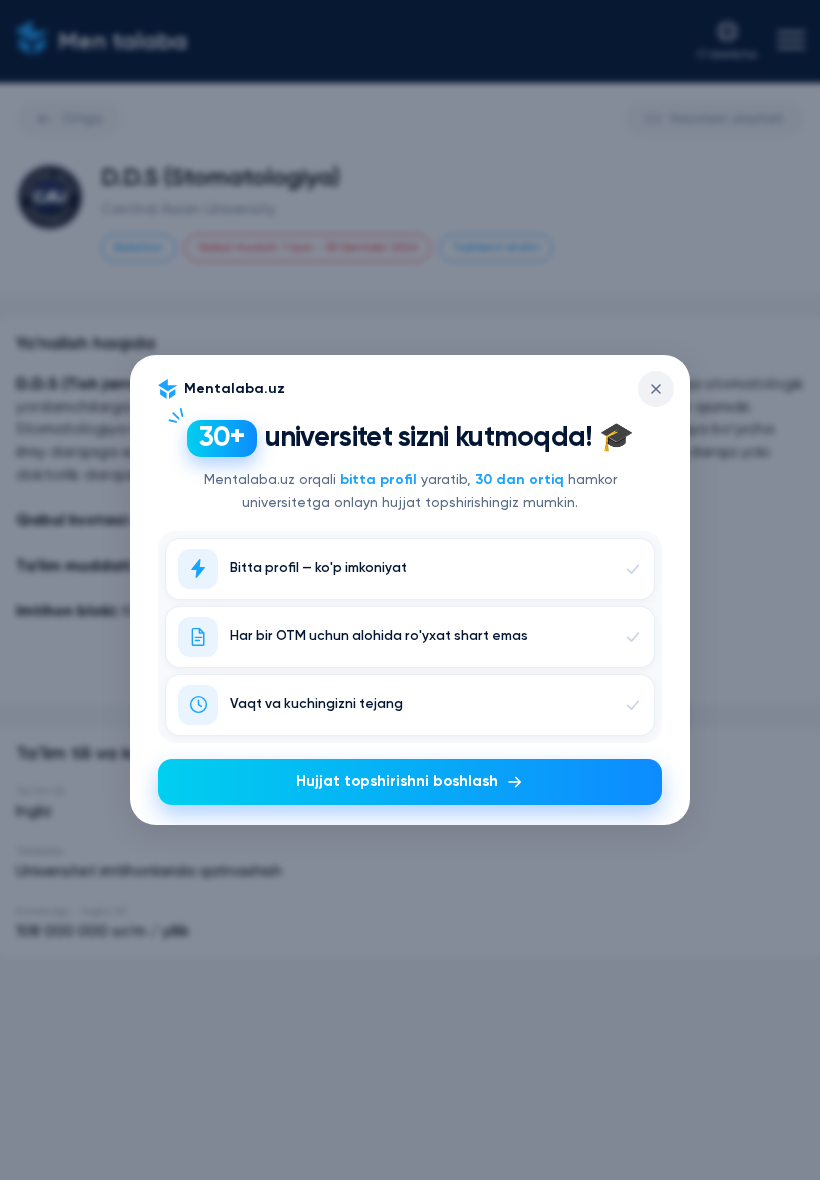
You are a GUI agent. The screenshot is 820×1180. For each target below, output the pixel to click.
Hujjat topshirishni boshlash (397, 781)
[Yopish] (656, 389)
